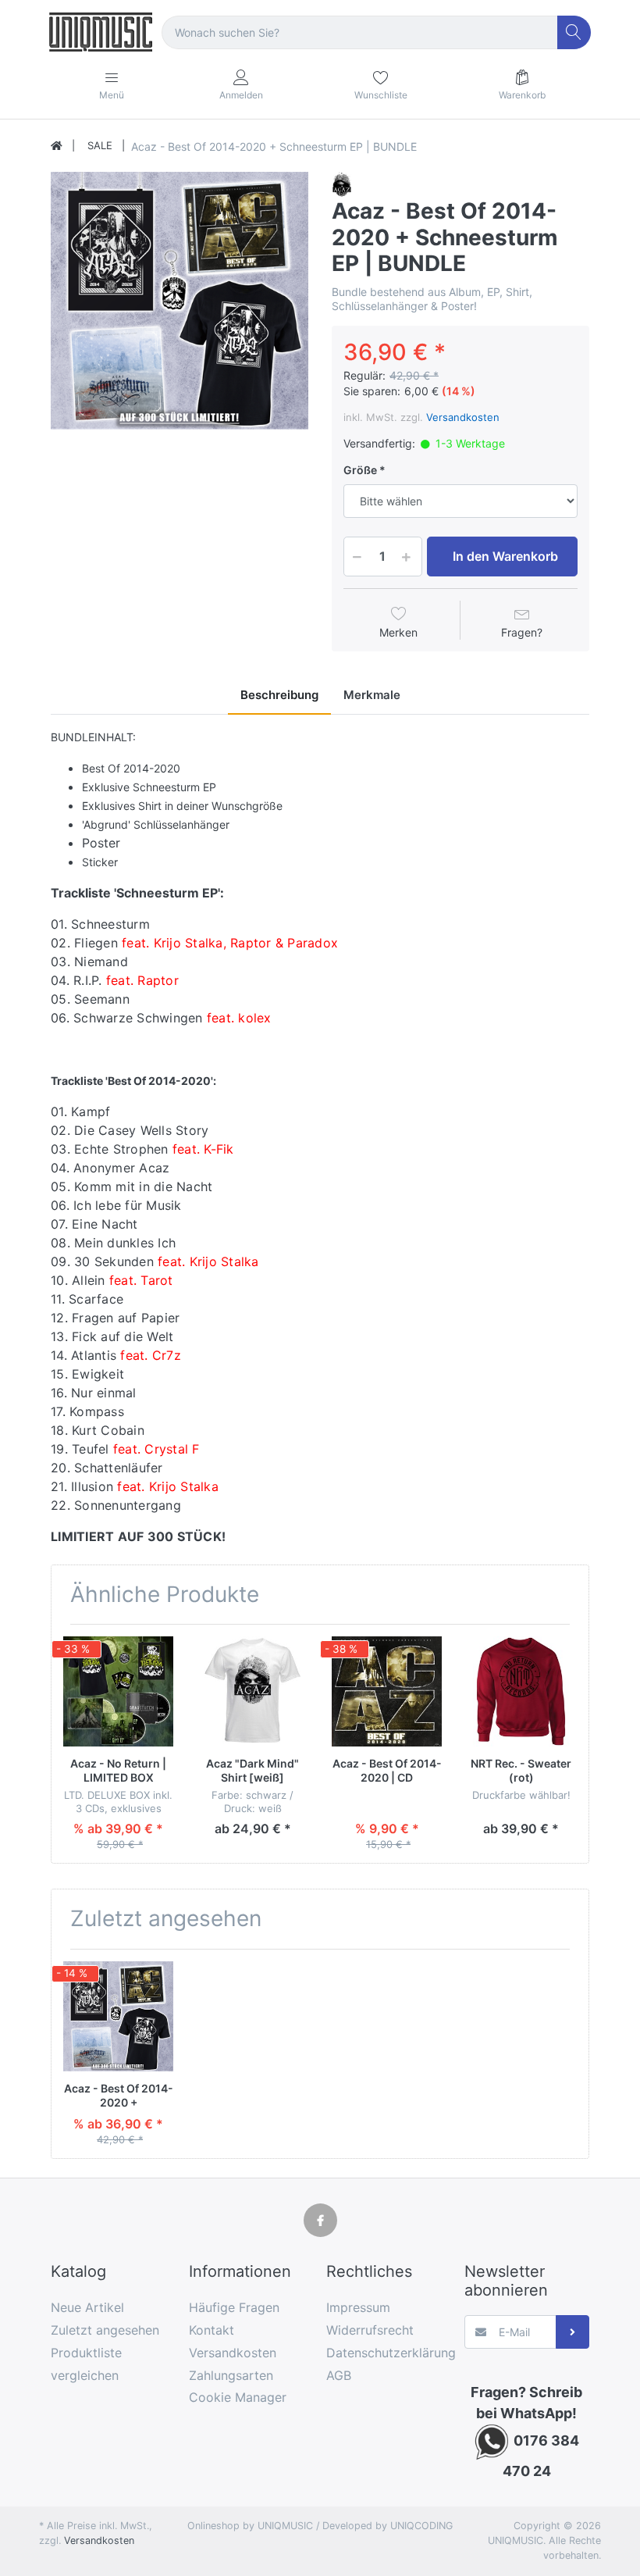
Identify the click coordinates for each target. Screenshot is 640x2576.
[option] (180, 301)
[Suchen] (574, 32)
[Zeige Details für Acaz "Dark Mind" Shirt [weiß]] (252, 1691)
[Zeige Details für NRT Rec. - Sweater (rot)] (521, 1691)
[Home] (57, 146)
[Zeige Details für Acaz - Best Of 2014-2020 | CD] (387, 1691)
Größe (360, 470)
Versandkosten (463, 417)
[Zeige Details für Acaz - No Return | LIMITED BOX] (118, 1691)
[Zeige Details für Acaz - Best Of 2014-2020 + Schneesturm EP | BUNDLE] (118, 2016)
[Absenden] (572, 2332)
